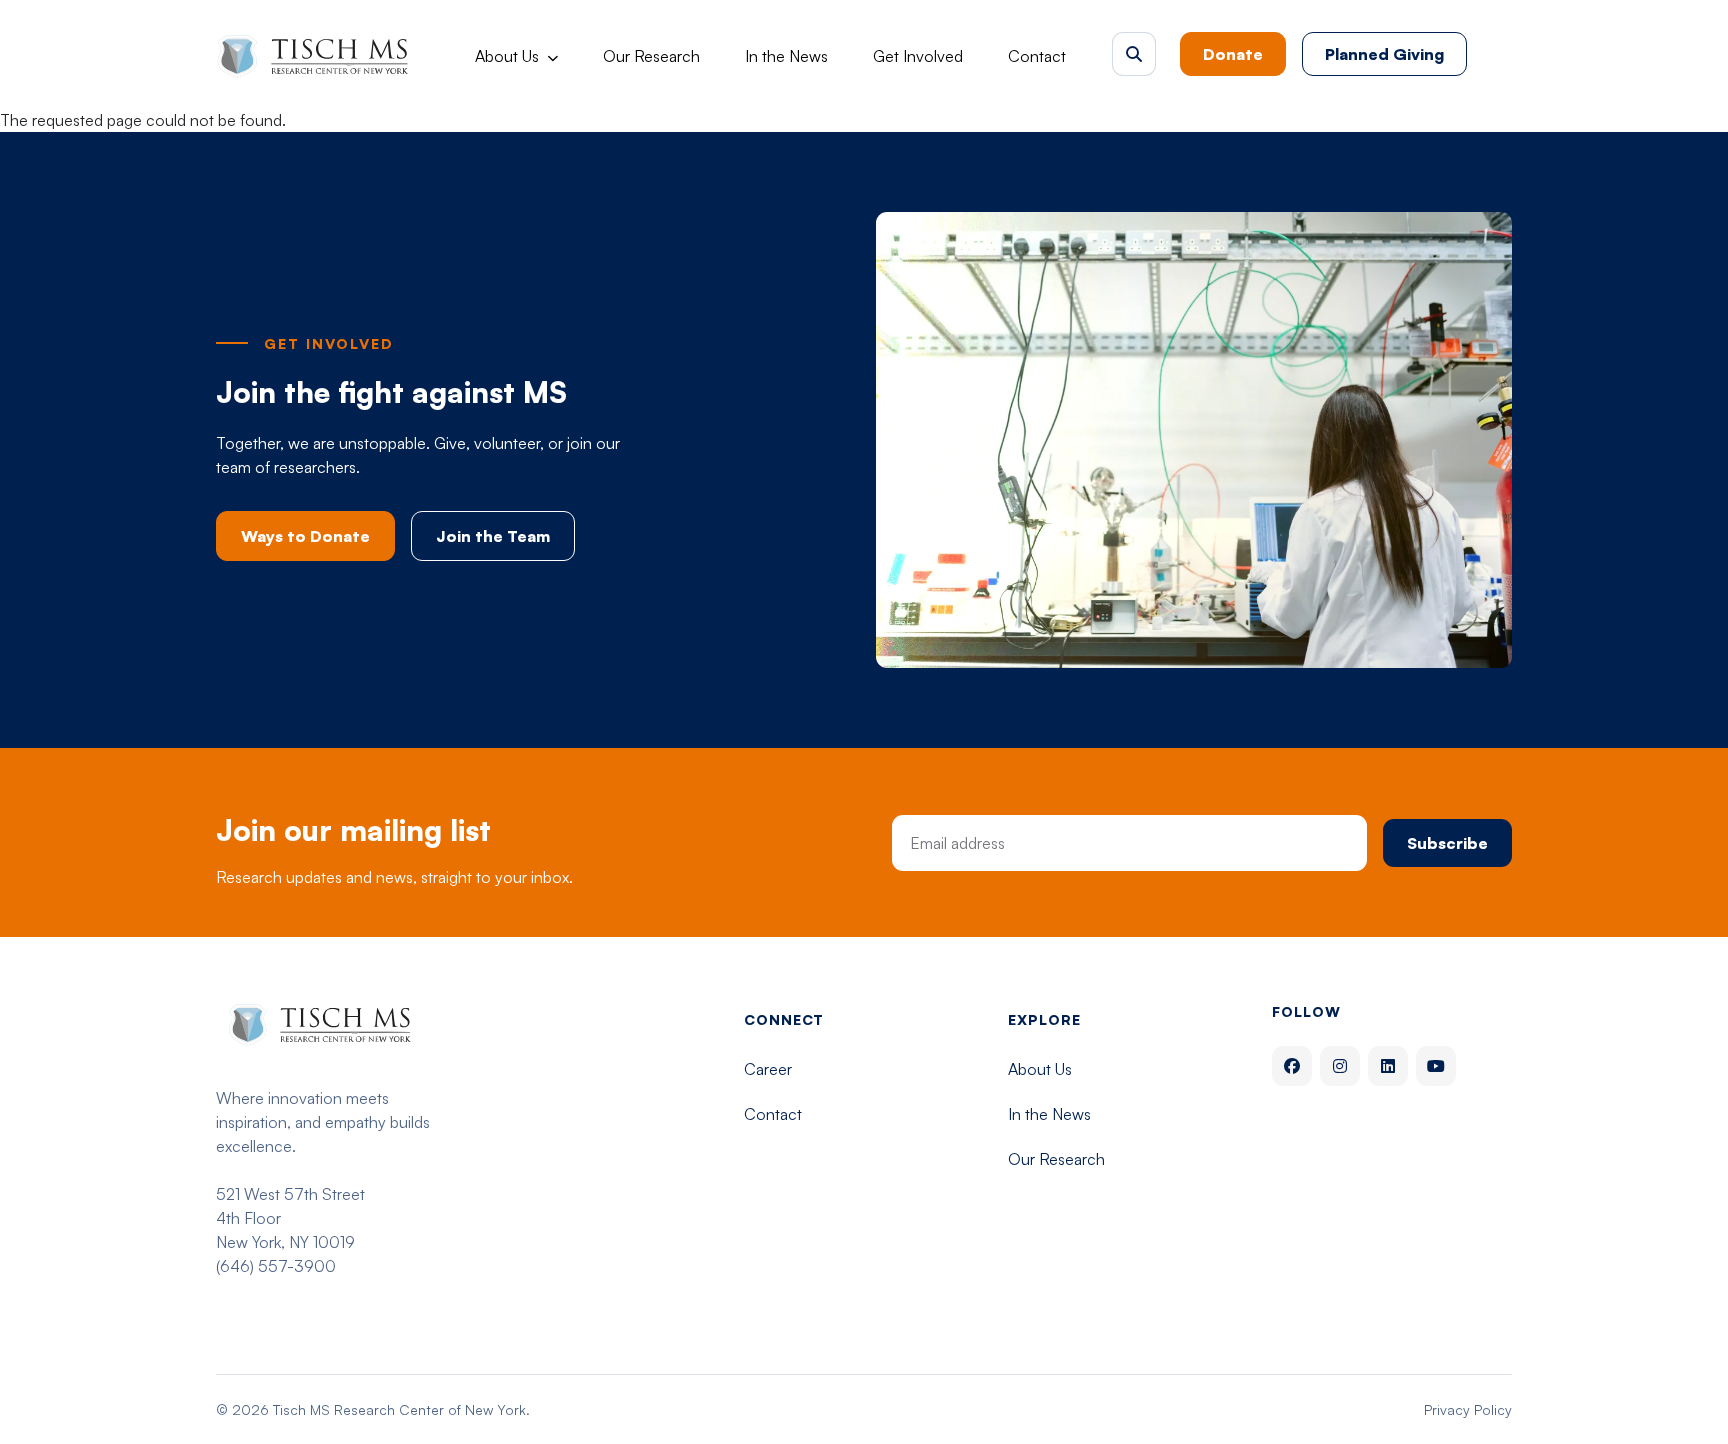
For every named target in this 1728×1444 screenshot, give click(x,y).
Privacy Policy (1468, 1409)
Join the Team (493, 536)
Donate (1233, 54)
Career (768, 1069)
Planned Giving (1384, 54)
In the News (786, 56)
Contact (1037, 56)
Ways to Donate (305, 536)
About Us (507, 56)
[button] (1134, 54)
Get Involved (918, 56)
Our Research (651, 56)
